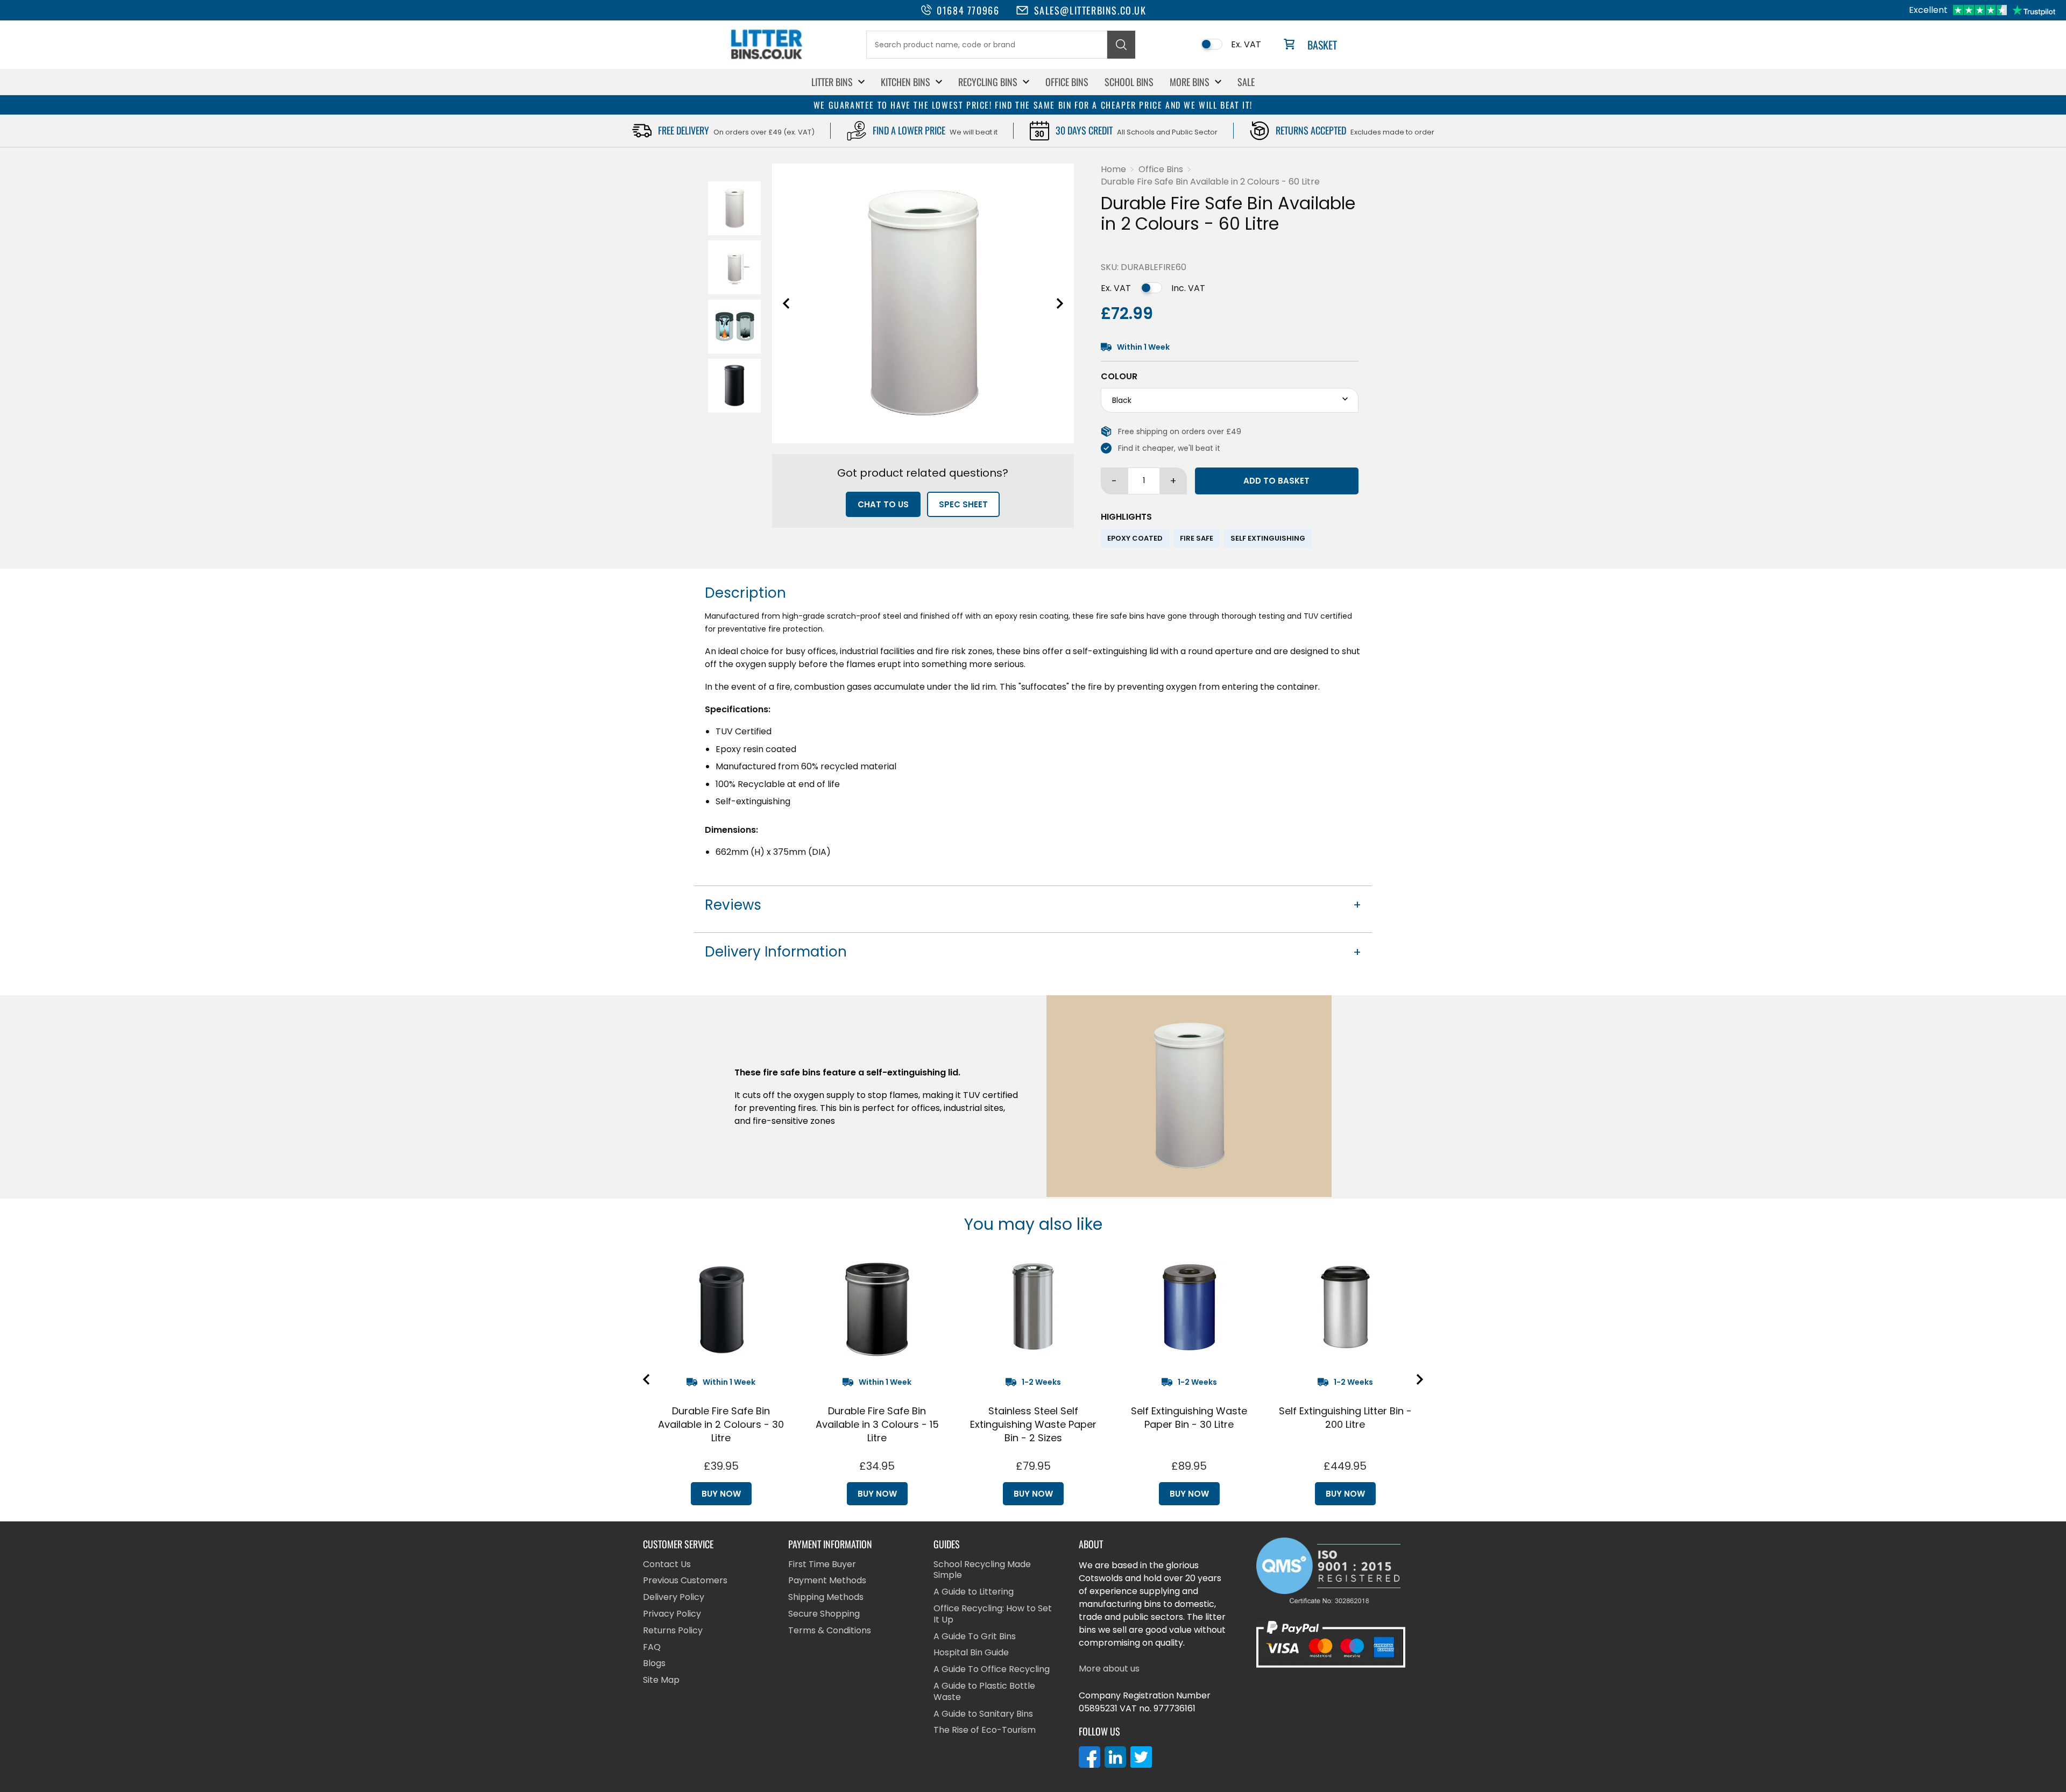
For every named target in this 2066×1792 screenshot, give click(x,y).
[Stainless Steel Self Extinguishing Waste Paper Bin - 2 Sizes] (1033, 1307)
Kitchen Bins (905, 82)
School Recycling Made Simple (982, 1570)
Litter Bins (832, 82)
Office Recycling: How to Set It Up (993, 1614)
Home (1113, 169)
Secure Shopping (824, 1614)
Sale (1246, 82)
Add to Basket (1276, 481)
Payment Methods (827, 1581)
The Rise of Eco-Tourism (985, 1730)
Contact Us (667, 1565)
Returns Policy (673, 1631)
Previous (786, 303)
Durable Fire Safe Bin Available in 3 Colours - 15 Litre (877, 1424)
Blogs (654, 1664)
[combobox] (987, 45)
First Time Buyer (822, 1565)
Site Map (661, 1680)
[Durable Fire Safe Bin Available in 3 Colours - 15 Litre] (877, 1307)
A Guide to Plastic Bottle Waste (984, 1692)
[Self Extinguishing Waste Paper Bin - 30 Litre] (1189, 1307)
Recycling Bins (988, 82)
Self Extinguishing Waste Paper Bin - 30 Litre (1189, 1418)
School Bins (1129, 82)
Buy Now (721, 1494)
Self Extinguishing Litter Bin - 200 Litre (1345, 1418)
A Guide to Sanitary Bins (983, 1714)
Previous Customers (685, 1581)
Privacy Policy (672, 1614)
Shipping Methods (826, 1598)
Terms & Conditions (830, 1631)
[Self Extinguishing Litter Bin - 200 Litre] (1345, 1307)
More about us (1109, 1669)
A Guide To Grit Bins (975, 1637)
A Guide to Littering (974, 1592)
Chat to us (883, 504)
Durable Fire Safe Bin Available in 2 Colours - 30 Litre (721, 1424)
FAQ (652, 1648)
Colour (1119, 377)
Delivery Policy (674, 1598)
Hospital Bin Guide (971, 1653)
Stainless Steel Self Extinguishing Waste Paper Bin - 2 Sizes (1033, 1424)
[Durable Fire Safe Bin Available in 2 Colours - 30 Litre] (721, 1307)
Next (1060, 303)
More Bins (1190, 82)
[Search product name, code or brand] (1121, 45)
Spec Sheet (963, 504)
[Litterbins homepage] (767, 59)
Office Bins (1067, 82)
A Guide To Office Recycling (992, 1670)
